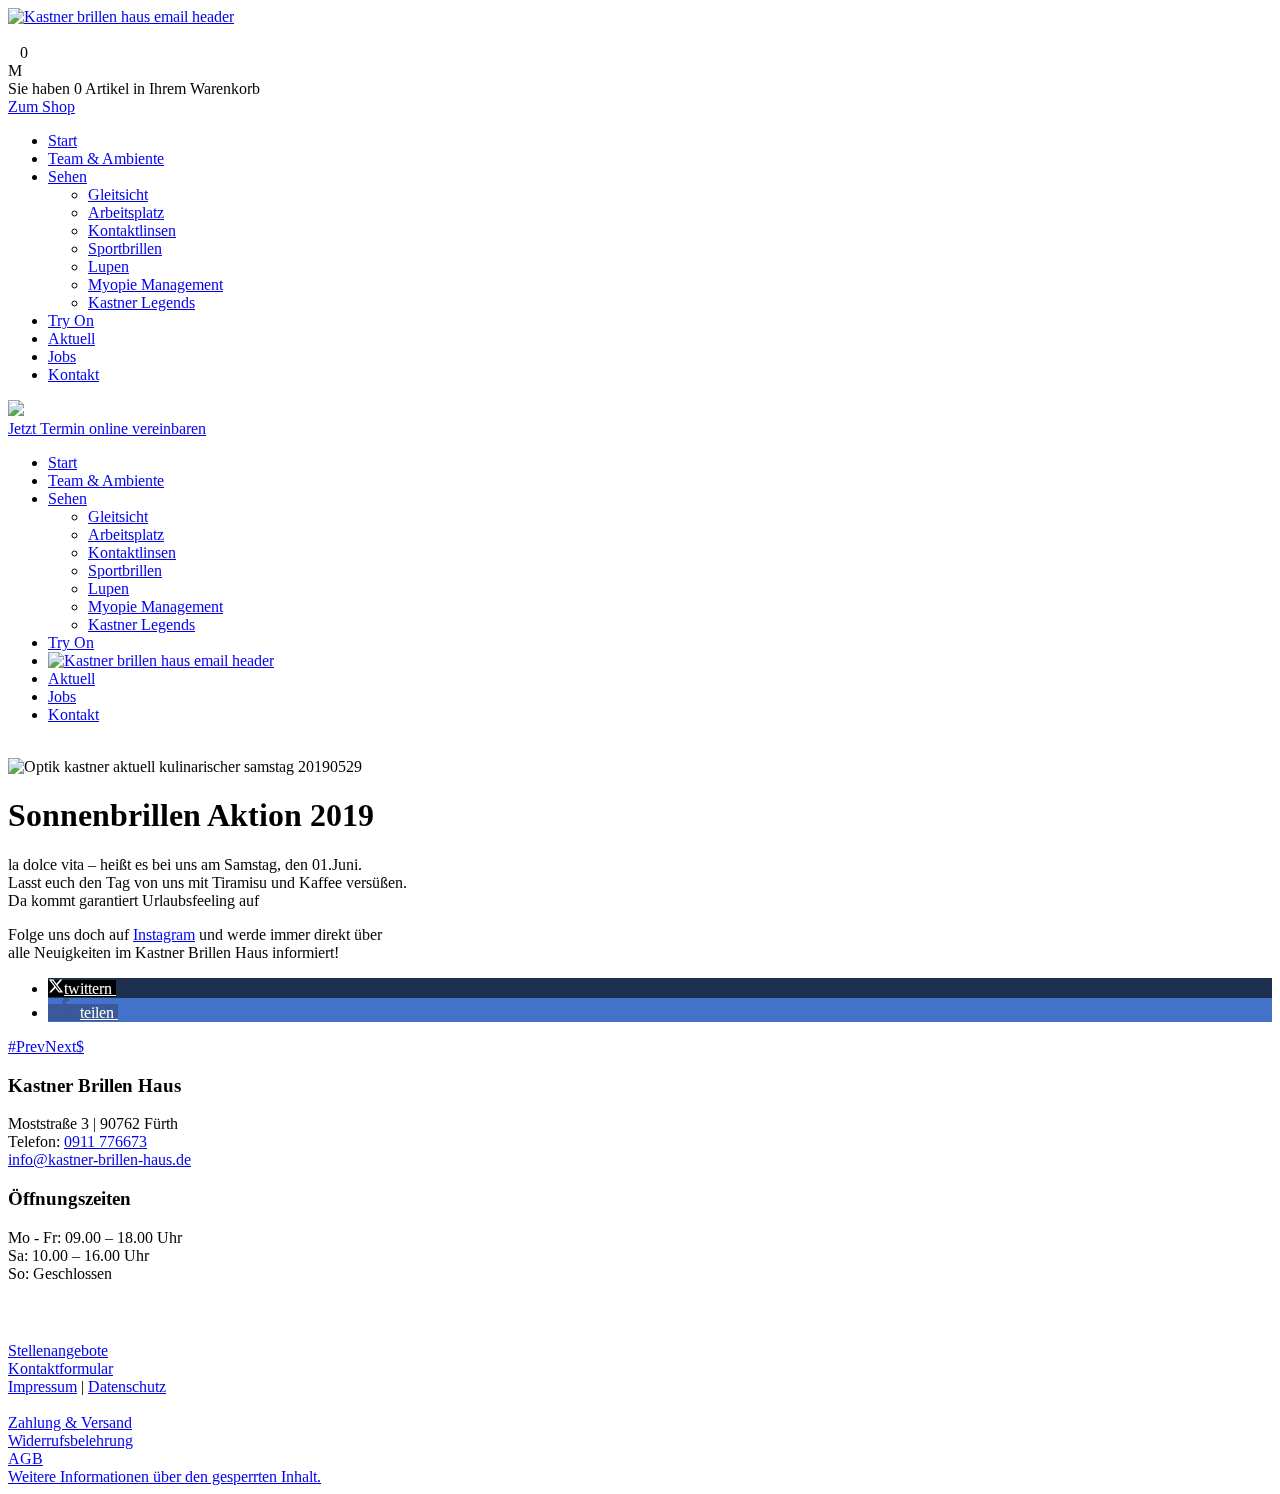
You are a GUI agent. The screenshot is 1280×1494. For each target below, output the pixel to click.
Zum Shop (41, 106)
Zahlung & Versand (70, 1422)
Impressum (42, 1386)
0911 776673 (105, 1141)
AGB (25, 1458)
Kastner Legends (141, 624)
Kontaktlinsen (132, 552)
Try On (71, 642)
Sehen (67, 498)
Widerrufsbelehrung (70, 1440)
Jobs (62, 696)
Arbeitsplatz (126, 534)
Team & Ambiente (106, 480)
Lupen (108, 588)
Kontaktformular (60, 1368)
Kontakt (73, 714)
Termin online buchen (95, 410)
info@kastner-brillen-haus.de (99, 1159)
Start (62, 462)
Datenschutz (127, 1386)
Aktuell (71, 678)
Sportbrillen (125, 570)
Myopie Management (155, 606)
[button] (82, 988)
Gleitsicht (118, 516)
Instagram (164, 934)
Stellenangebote (58, 1350)
